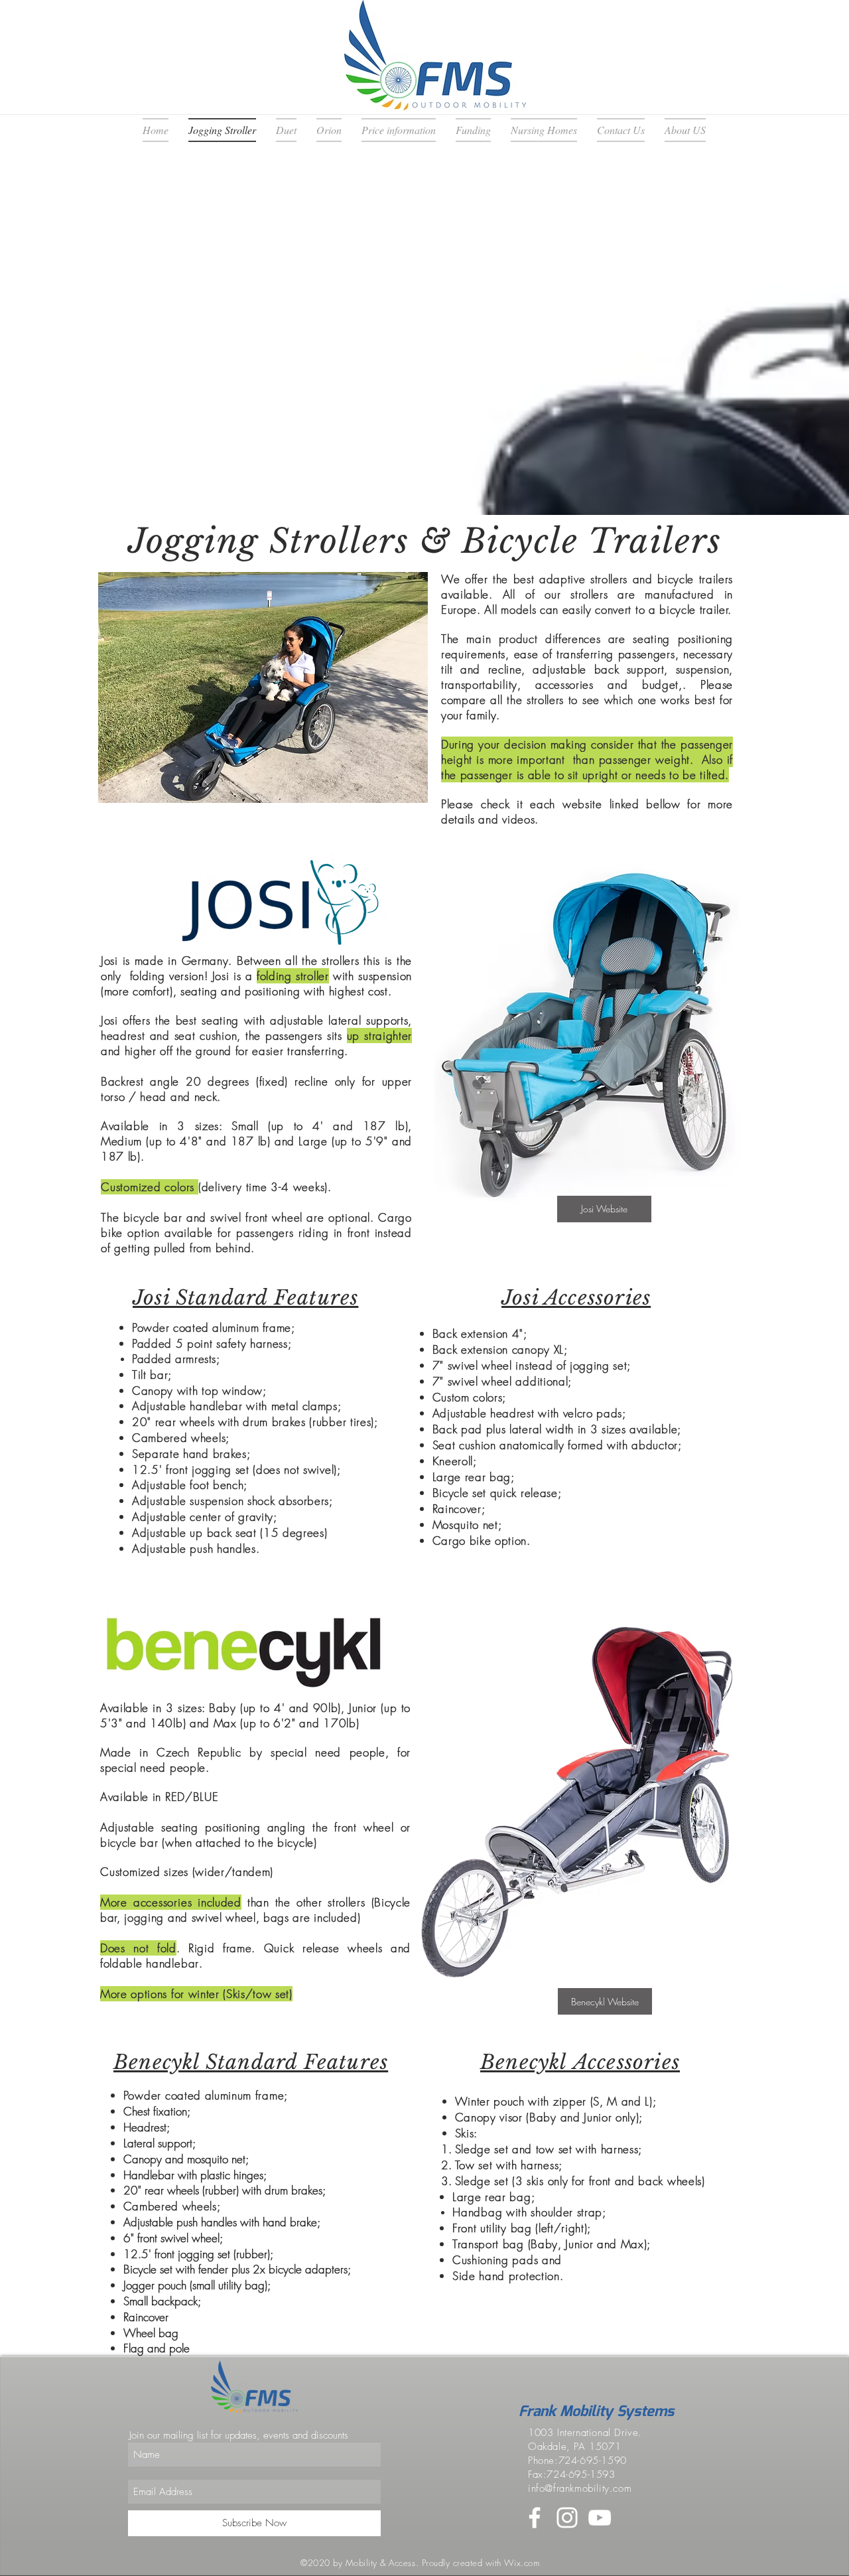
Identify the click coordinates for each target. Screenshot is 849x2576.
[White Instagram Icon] (567, 2518)
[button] (263, 687)
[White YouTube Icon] (600, 2518)
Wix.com (522, 2563)
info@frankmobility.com (580, 2488)
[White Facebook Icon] (535, 2518)
